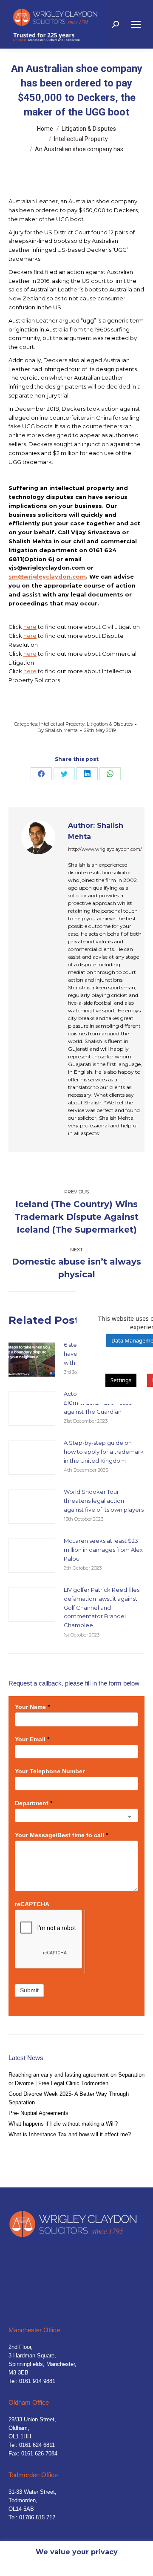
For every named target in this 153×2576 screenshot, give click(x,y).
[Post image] (32, 1360)
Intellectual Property (62, 724)
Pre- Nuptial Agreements (38, 2113)
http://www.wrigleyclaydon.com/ (105, 849)
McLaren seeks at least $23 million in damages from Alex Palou (103, 1550)
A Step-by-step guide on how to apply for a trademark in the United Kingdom (104, 1452)
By (58, 730)
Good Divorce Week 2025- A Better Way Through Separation (69, 2098)
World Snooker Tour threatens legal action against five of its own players (104, 1501)
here (30, 627)
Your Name (32, 1707)
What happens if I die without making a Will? (63, 2124)
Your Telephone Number (50, 1771)
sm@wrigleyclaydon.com (47, 576)
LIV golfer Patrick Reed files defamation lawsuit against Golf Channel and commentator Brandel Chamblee (102, 1607)
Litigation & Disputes (110, 724)
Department (34, 1803)
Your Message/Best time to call (61, 1835)
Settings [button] (121, 1380)
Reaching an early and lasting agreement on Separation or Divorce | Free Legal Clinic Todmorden (76, 2079)
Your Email (32, 1739)
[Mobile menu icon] (136, 24)
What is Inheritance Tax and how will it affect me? (70, 2134)
